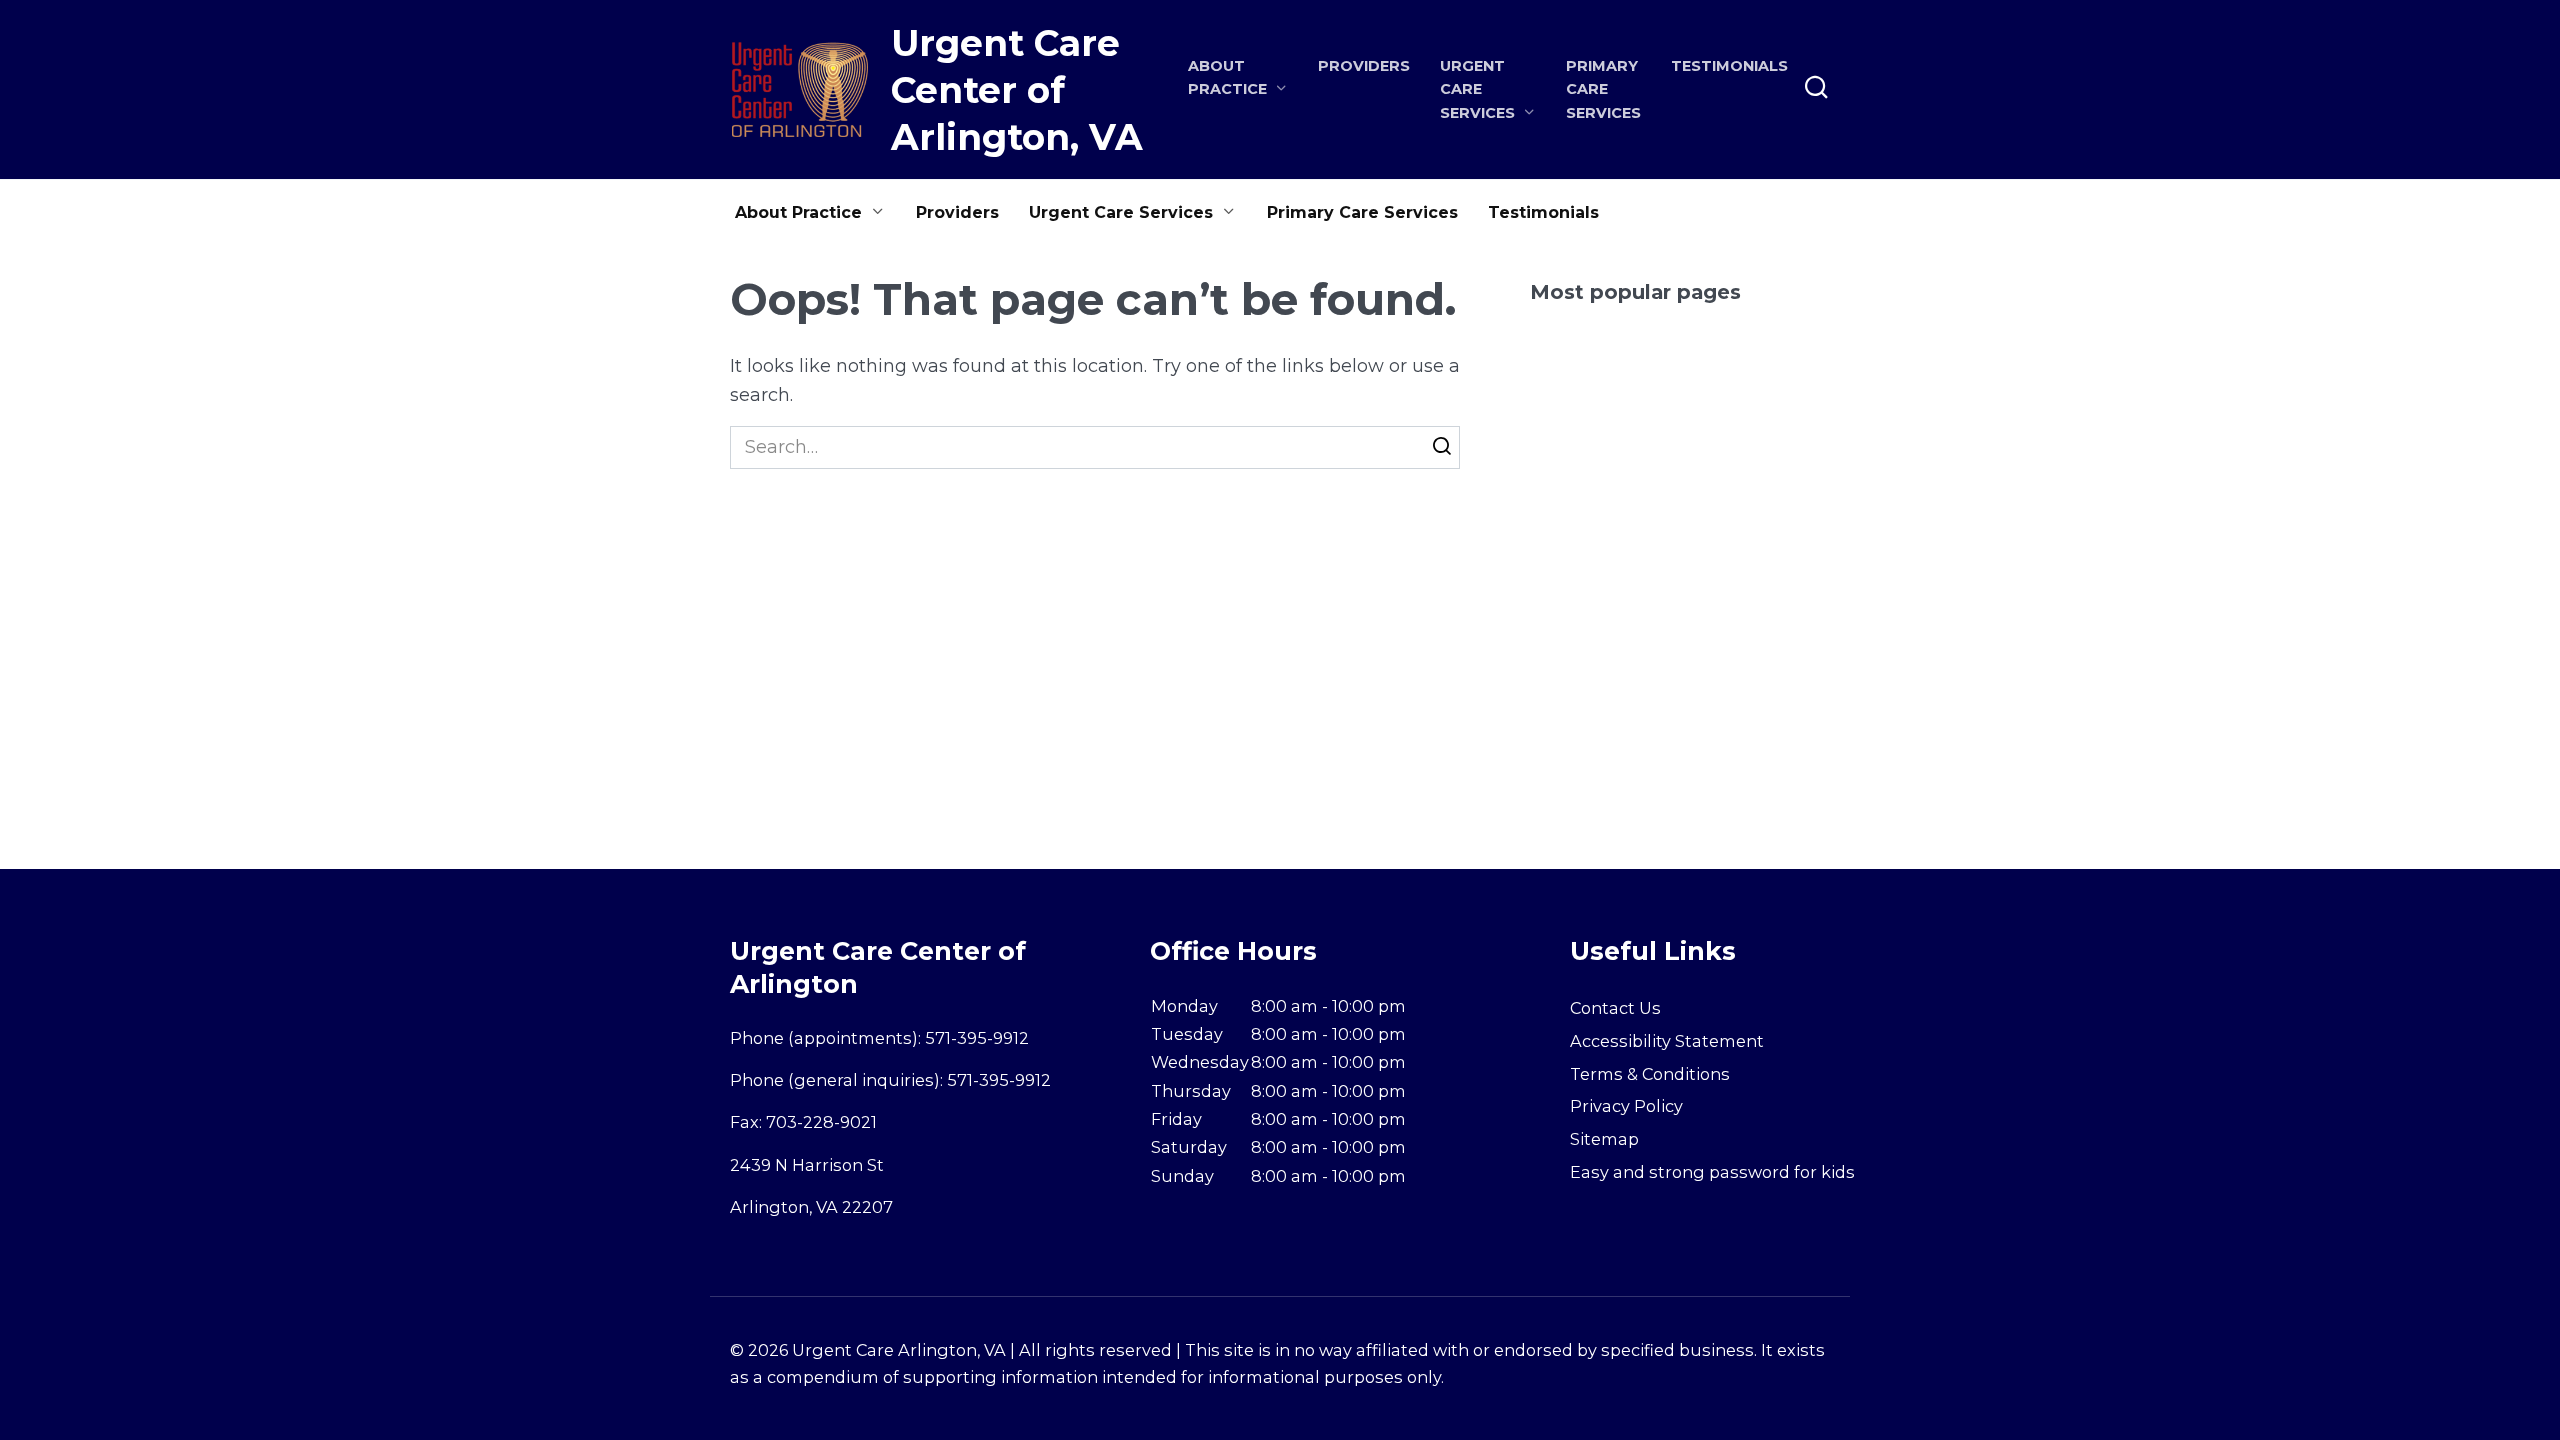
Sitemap (1604, 1139)
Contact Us (1615, 1008)
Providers (1364, 66)
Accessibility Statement (1667, 1041)
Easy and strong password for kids (1712, 1172)
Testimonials (1729, 66)
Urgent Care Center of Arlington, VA (1017, 90)
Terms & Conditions (1650, 1074)
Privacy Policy (1626, 1106)
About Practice (798, 212)
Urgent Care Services (1121, 212)
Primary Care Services (1603, 89)
